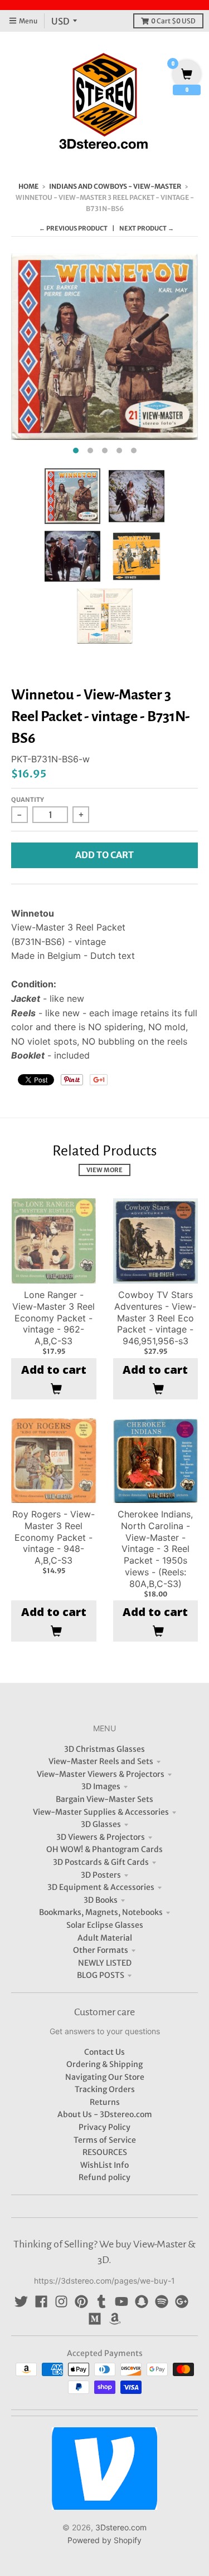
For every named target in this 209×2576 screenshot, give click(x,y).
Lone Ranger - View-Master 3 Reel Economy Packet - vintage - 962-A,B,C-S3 (54, 1318)
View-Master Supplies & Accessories (101, 1812)
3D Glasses (101, 1824)
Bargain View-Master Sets (104, 1799)
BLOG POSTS (101, 1975)
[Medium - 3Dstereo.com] (95, 2319)
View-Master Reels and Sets (101, 1761)
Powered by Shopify (104, 2540)
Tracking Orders (105, 2089)
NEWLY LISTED (105, 1963)
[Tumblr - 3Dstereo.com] (101, 2301)
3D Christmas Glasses (104, 1749)
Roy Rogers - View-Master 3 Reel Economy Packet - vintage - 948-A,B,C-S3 (54, 1537)
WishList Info (104, 2165)
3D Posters (101, 1875)
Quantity (28, 800)
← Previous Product (73, 228)
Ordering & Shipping (104, 2064)
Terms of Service (105, 2140)
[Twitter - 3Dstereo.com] (21, 2301)
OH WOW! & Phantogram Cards (104, 1849)
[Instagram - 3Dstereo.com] (61, 2301)
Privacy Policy (104, 2127)
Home (28, 186)
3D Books (101, 1900)
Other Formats (101, 1950)
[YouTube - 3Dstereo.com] (121, 2301)
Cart (173, 21)
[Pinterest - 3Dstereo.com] (81, 2301)
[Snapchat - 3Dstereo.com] (142, 2301)
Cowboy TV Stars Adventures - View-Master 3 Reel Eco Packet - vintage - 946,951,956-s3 (155, 1318)
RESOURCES (105, 2152)
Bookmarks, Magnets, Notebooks (101, 1912)
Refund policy (104, 2177)
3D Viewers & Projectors (101, 1837)
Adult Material (105, 1938)
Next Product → (147, 228)
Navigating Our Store (105, 2077)
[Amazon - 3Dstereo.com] (115, 2319)
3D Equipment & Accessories (101, 1887)
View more (104, 1170)
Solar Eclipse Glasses (105, 1925)
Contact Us (104, 2052)
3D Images (101, 1786)
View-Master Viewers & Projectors (101, 1774)
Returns (105, 2102)
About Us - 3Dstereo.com (105, 2114)
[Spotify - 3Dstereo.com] (162, 2301)
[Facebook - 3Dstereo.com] (41, 2301)
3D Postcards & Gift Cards (101, 1862)
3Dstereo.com (121, 2527)
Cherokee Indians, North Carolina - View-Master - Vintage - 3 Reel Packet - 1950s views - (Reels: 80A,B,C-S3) (155, 1549)
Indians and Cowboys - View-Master (115, 186)
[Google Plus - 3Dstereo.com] (182, 2301)
